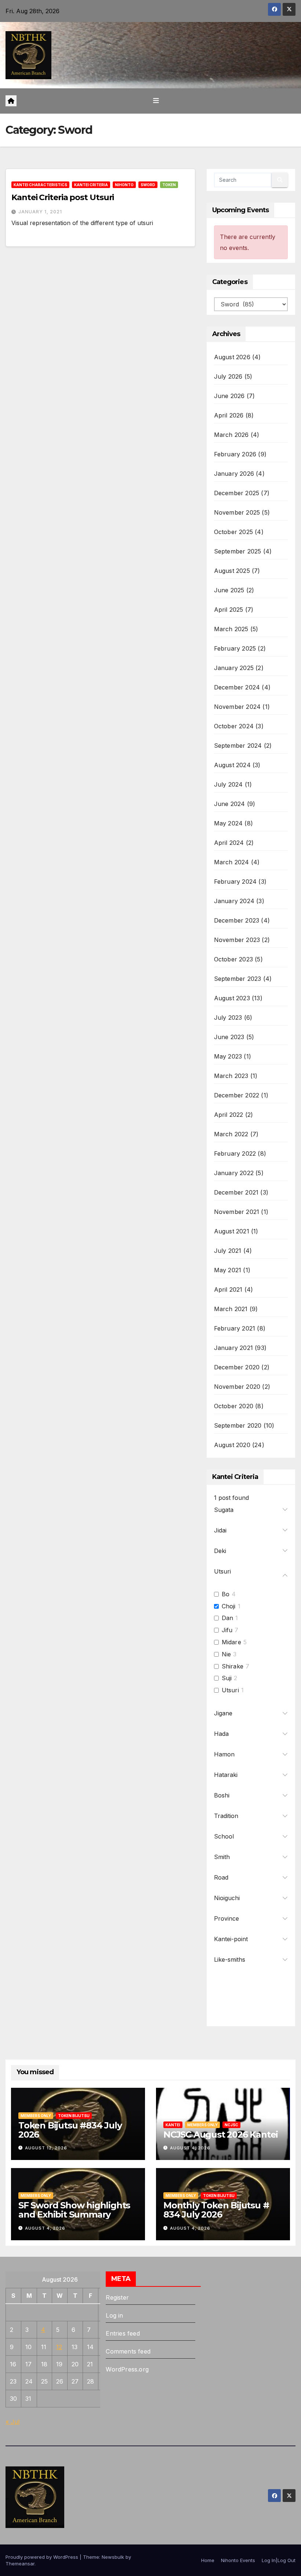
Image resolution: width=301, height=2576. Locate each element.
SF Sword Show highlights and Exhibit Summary (74, 2210)
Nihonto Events (238, 2560)
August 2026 (232, 357)
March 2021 (231, 1309)
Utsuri (230, 1690)
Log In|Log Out (279, 2560)
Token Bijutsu (74, 2116)
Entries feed (123, 2333)
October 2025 (233, 532)
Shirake (233, 1666)
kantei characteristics (40, 185)
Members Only (36, 2116)
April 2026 (229, 415)
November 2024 (237, 707)
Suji (227, 1678)
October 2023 (233, 959)
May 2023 (228, 1056)
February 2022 (235, 1153)
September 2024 (238, 746)
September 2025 (238, 551)
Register (117, 2297)
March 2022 (231, 1134)
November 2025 (237, 512)
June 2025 (229, 590)
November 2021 (237, 1212)
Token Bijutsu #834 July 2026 (70, 2130)
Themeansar (20, 2564)
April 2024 (229, 843)
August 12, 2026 (46, 2148)
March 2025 (231, 629)
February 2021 (235, 1328)
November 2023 (237, 940)
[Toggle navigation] (156, 101)
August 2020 (232, 1445)
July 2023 (228, 1017)
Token (169, 185)
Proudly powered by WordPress (43, 2557)
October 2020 (234, 1406)
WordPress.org (127, 2369)
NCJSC (231, 2125)
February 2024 (235, 882)
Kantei (173, 2125)
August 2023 (232, 998)
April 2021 (228, 1289)
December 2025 (237, 493)
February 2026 (235, 454)
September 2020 (238, 1425)
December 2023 (237, 920)
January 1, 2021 (40, 212)
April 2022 (229, 1115)
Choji (229, 1606)
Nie (226, 1654)
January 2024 (234, 901)
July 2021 (228, 1251)
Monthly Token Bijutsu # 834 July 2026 (216, 2210)
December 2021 (236, 1192)
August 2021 (232, 1231)
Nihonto (124, 185)
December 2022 (237, 1095)
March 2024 (232, 862)
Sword (148, 185)
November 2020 (237, 1387)
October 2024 (234, 726)
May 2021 (228, 1270)
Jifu (227, 1630)
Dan (228, 1618)
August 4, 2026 (190, 2148)
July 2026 (228, 376)
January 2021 (233, 1348)
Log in (114, 2315)
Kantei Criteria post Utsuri (63, 197)
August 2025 (232, 571)
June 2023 (229, 1037)
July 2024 (229, 784)
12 (59, 2347)
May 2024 (229, 823)
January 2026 (234, 474)
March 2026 (231, 435)
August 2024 (232, 765)
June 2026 (229, 396)
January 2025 (234, 668)
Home (208, 2560)
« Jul (12, 2422)
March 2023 (231, 1076)
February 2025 (235, 648)
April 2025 (229, 610)
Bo (226, 1594)
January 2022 (234, 1173)
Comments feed (128, 2351)
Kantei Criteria (91, 185)
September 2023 (238, 979)
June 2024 (230, 804)
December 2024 (237, 687)
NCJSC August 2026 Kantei (221, 2135)
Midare (231, 1642)
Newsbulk (113, 2557)
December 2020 (237, 1367)
